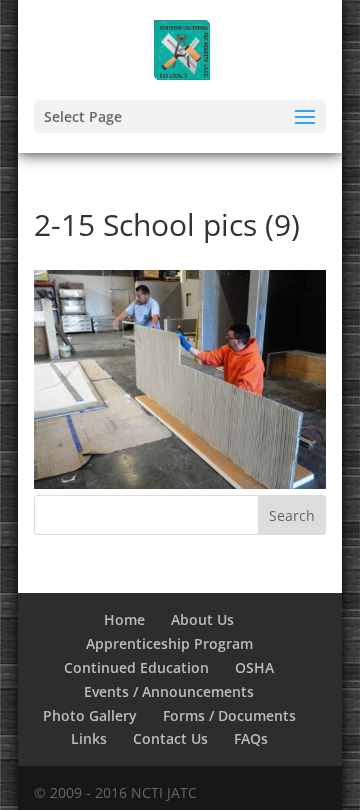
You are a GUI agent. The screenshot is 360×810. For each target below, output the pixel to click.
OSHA (254, 667)
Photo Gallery (90, 715)
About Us (202, 619)
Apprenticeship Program (169, 643)
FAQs (251, 738)
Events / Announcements (169, 691)
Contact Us (170, 738)
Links (89, 738)
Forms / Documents (229, 715)
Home (124, 619)
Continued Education (136, 667)
